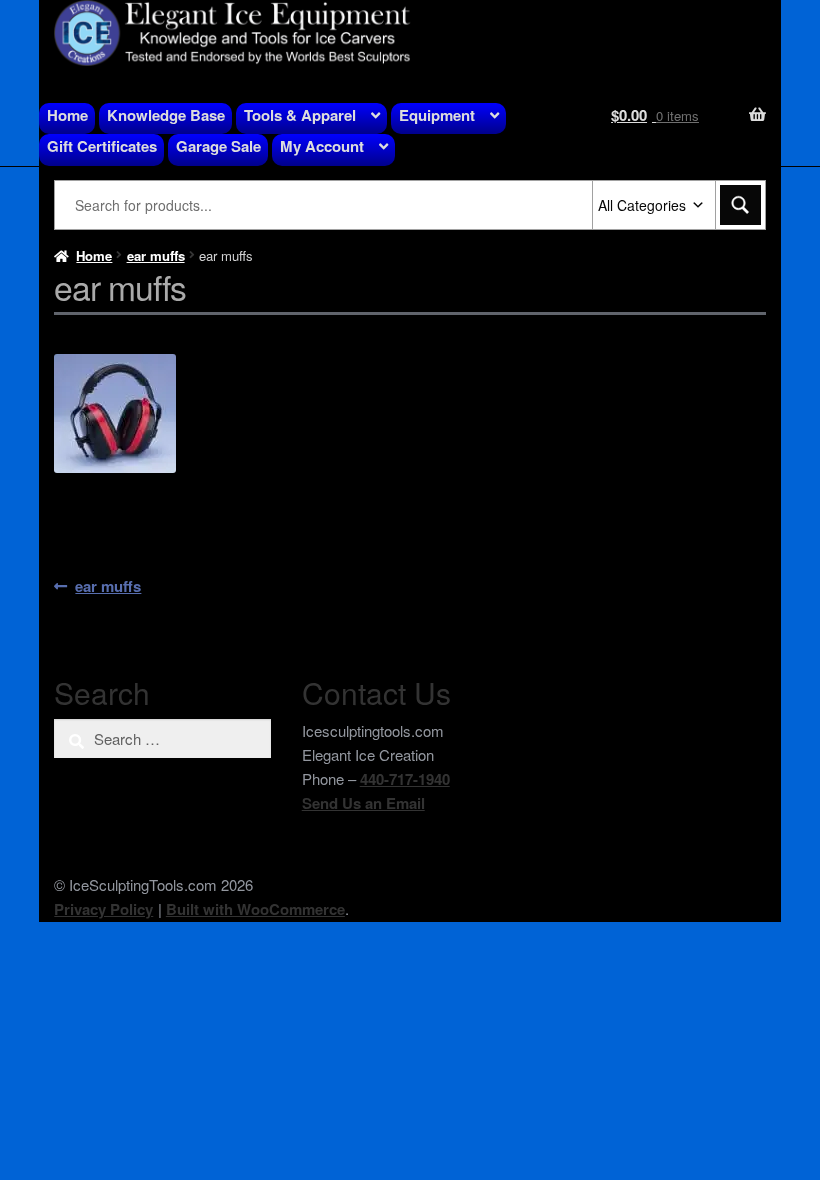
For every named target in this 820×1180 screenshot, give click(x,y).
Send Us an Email (363, 803)
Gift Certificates (102, 146)
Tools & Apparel (300, 115)
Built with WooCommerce (255, 909)
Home (67, 115)
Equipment (437, 115)
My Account (322, 146)
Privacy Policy (103, 909)
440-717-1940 (405, 779)
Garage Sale (218, 146)
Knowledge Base (166, 115)
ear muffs (156, 255)
